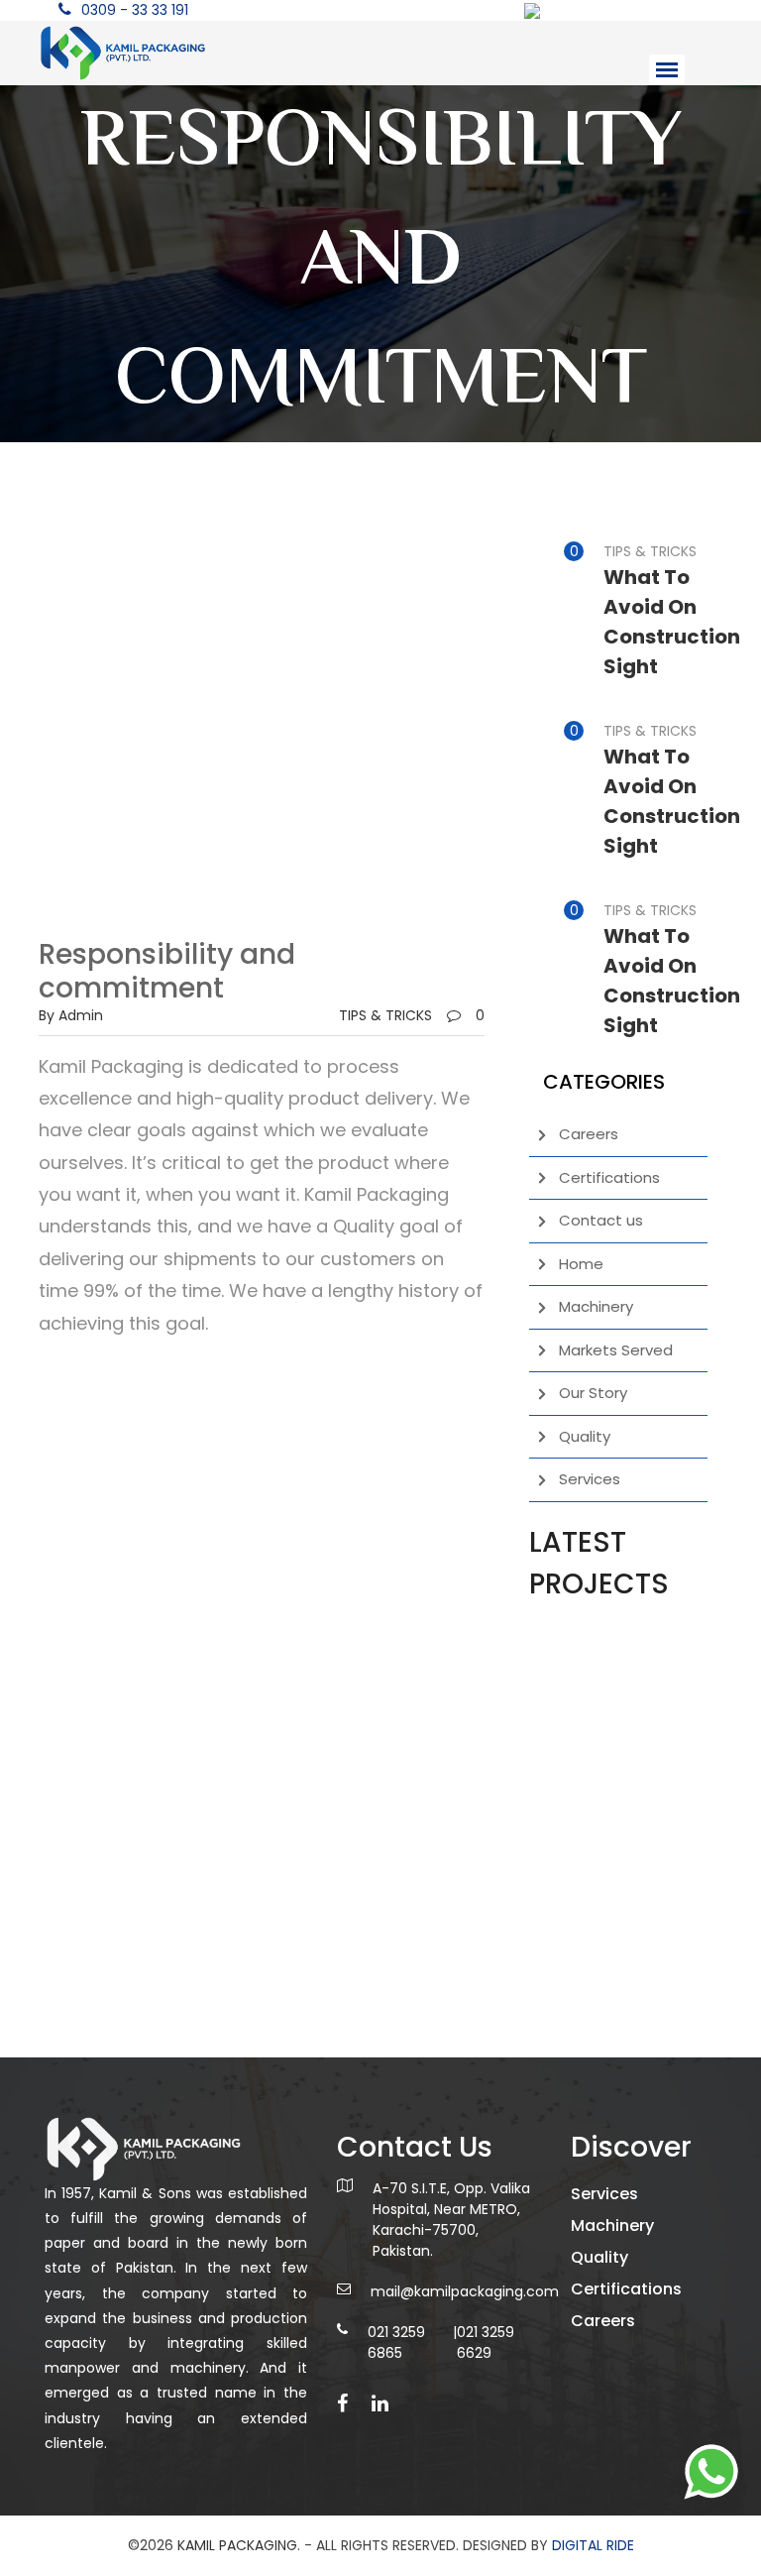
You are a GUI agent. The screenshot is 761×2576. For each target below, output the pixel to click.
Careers (589, 1134)
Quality (585, 1436)
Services (590, 1479)
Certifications (609, 1177)
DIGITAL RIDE (593, 2545)
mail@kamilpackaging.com (465, 2291)
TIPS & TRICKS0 (412, 1015)
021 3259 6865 (396, 2342)
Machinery (596, 1306)
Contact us (601, 1220)
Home (581, 1264)
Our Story (593, 1393)
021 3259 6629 (486, 2342)
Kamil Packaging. (239, 2545)
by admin (71, 1015)
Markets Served (616, 1350)
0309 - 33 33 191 (135, 10)
